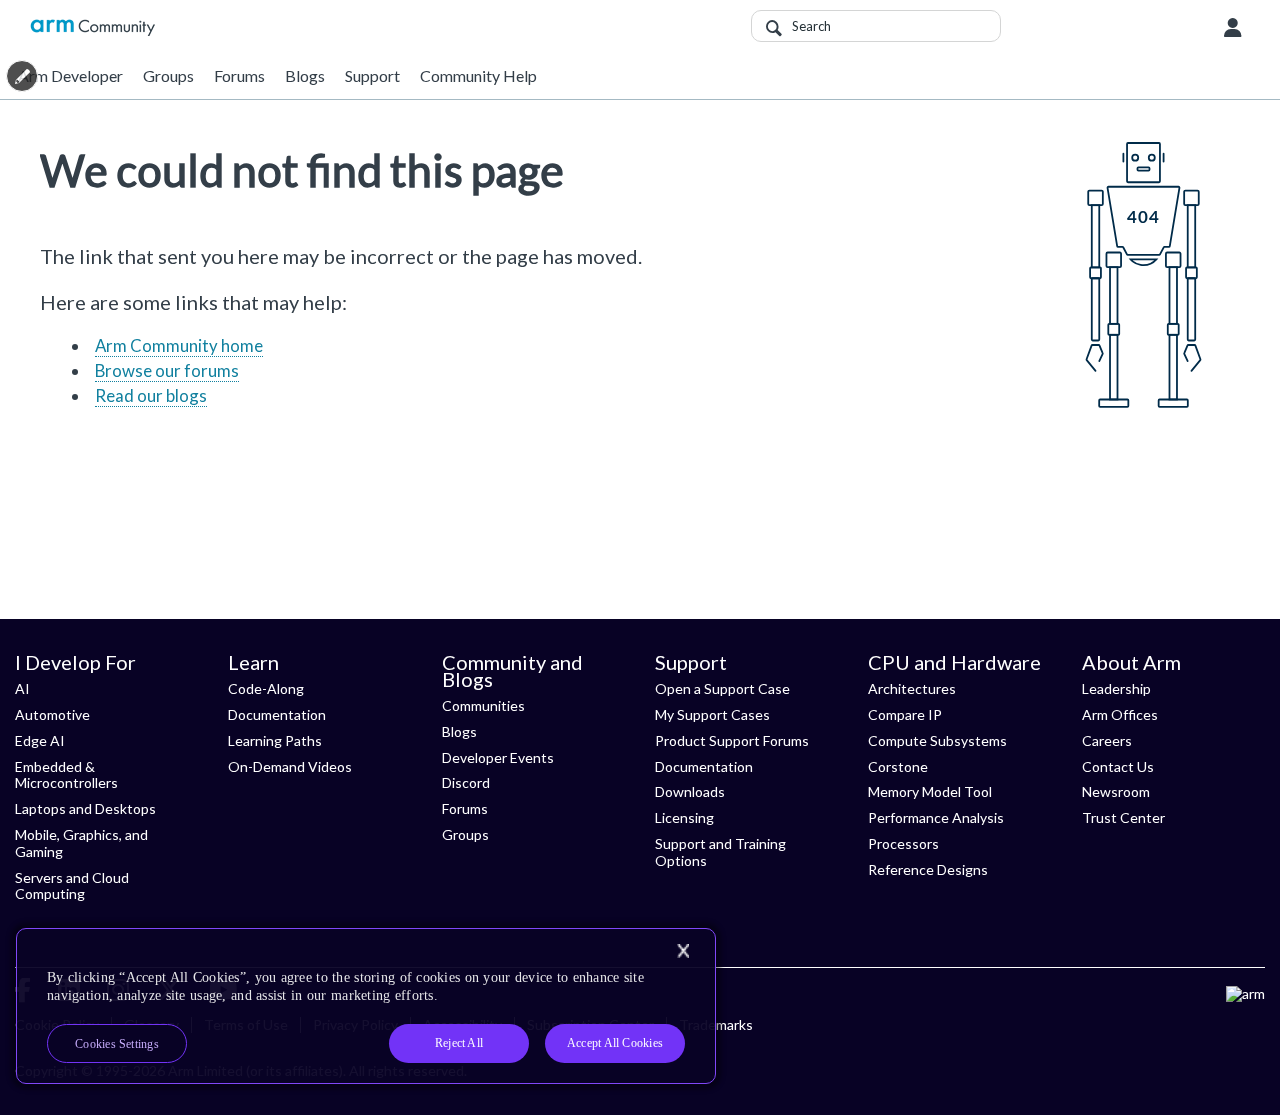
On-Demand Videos (290, 766)
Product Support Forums (732, 740)
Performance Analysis (936, 817)
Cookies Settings (117, 1044)
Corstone (898, 766)
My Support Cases (712, 714)
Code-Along (266, 688)
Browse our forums (167, 370)
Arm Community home (179, 345)
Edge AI (40, 740)
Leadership (1116, 688)
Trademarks (716, 1024)
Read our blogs (151, 395)
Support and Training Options (720, 852)
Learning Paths (275, 740)
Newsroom (1116, 791)
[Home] (92, 27)
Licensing (684, 817)
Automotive (52, 714)
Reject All (459, 1043)
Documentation (277, 714)
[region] (366, 1006)
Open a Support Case (722, 688)
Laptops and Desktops (85, 808)
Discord (466, 782)
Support (372, 75)
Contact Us (1118, 766)
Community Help (478, 75)
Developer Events (498, 757)
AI (22, 688)
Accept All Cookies (615, 1043)
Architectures (912, 688)
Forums (239, 75)
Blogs (305, 75)
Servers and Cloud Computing (72, 886)
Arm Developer (70, 75)
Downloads (690, 791)
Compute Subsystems (937, 740)
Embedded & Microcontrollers (66, 775)
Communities (483, 705)
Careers (1107, 740)
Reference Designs (928, 869)
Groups (168, 75)
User (1233, 28)
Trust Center (1123, 817)
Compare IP (905, 714)
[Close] (683, 951)
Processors (903, 843)
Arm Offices (1120, 714)
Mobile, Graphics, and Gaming (81, 843)
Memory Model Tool (930, 791)
